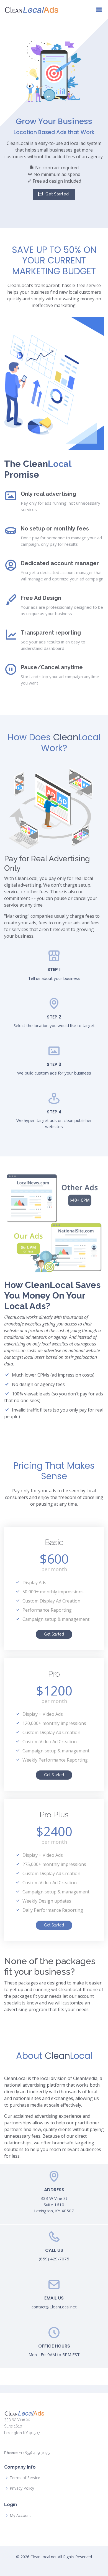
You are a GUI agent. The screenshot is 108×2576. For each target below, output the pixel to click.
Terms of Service (25, 2478)
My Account (20, 2515)
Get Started (57, 194)
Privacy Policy (22, 2488)
